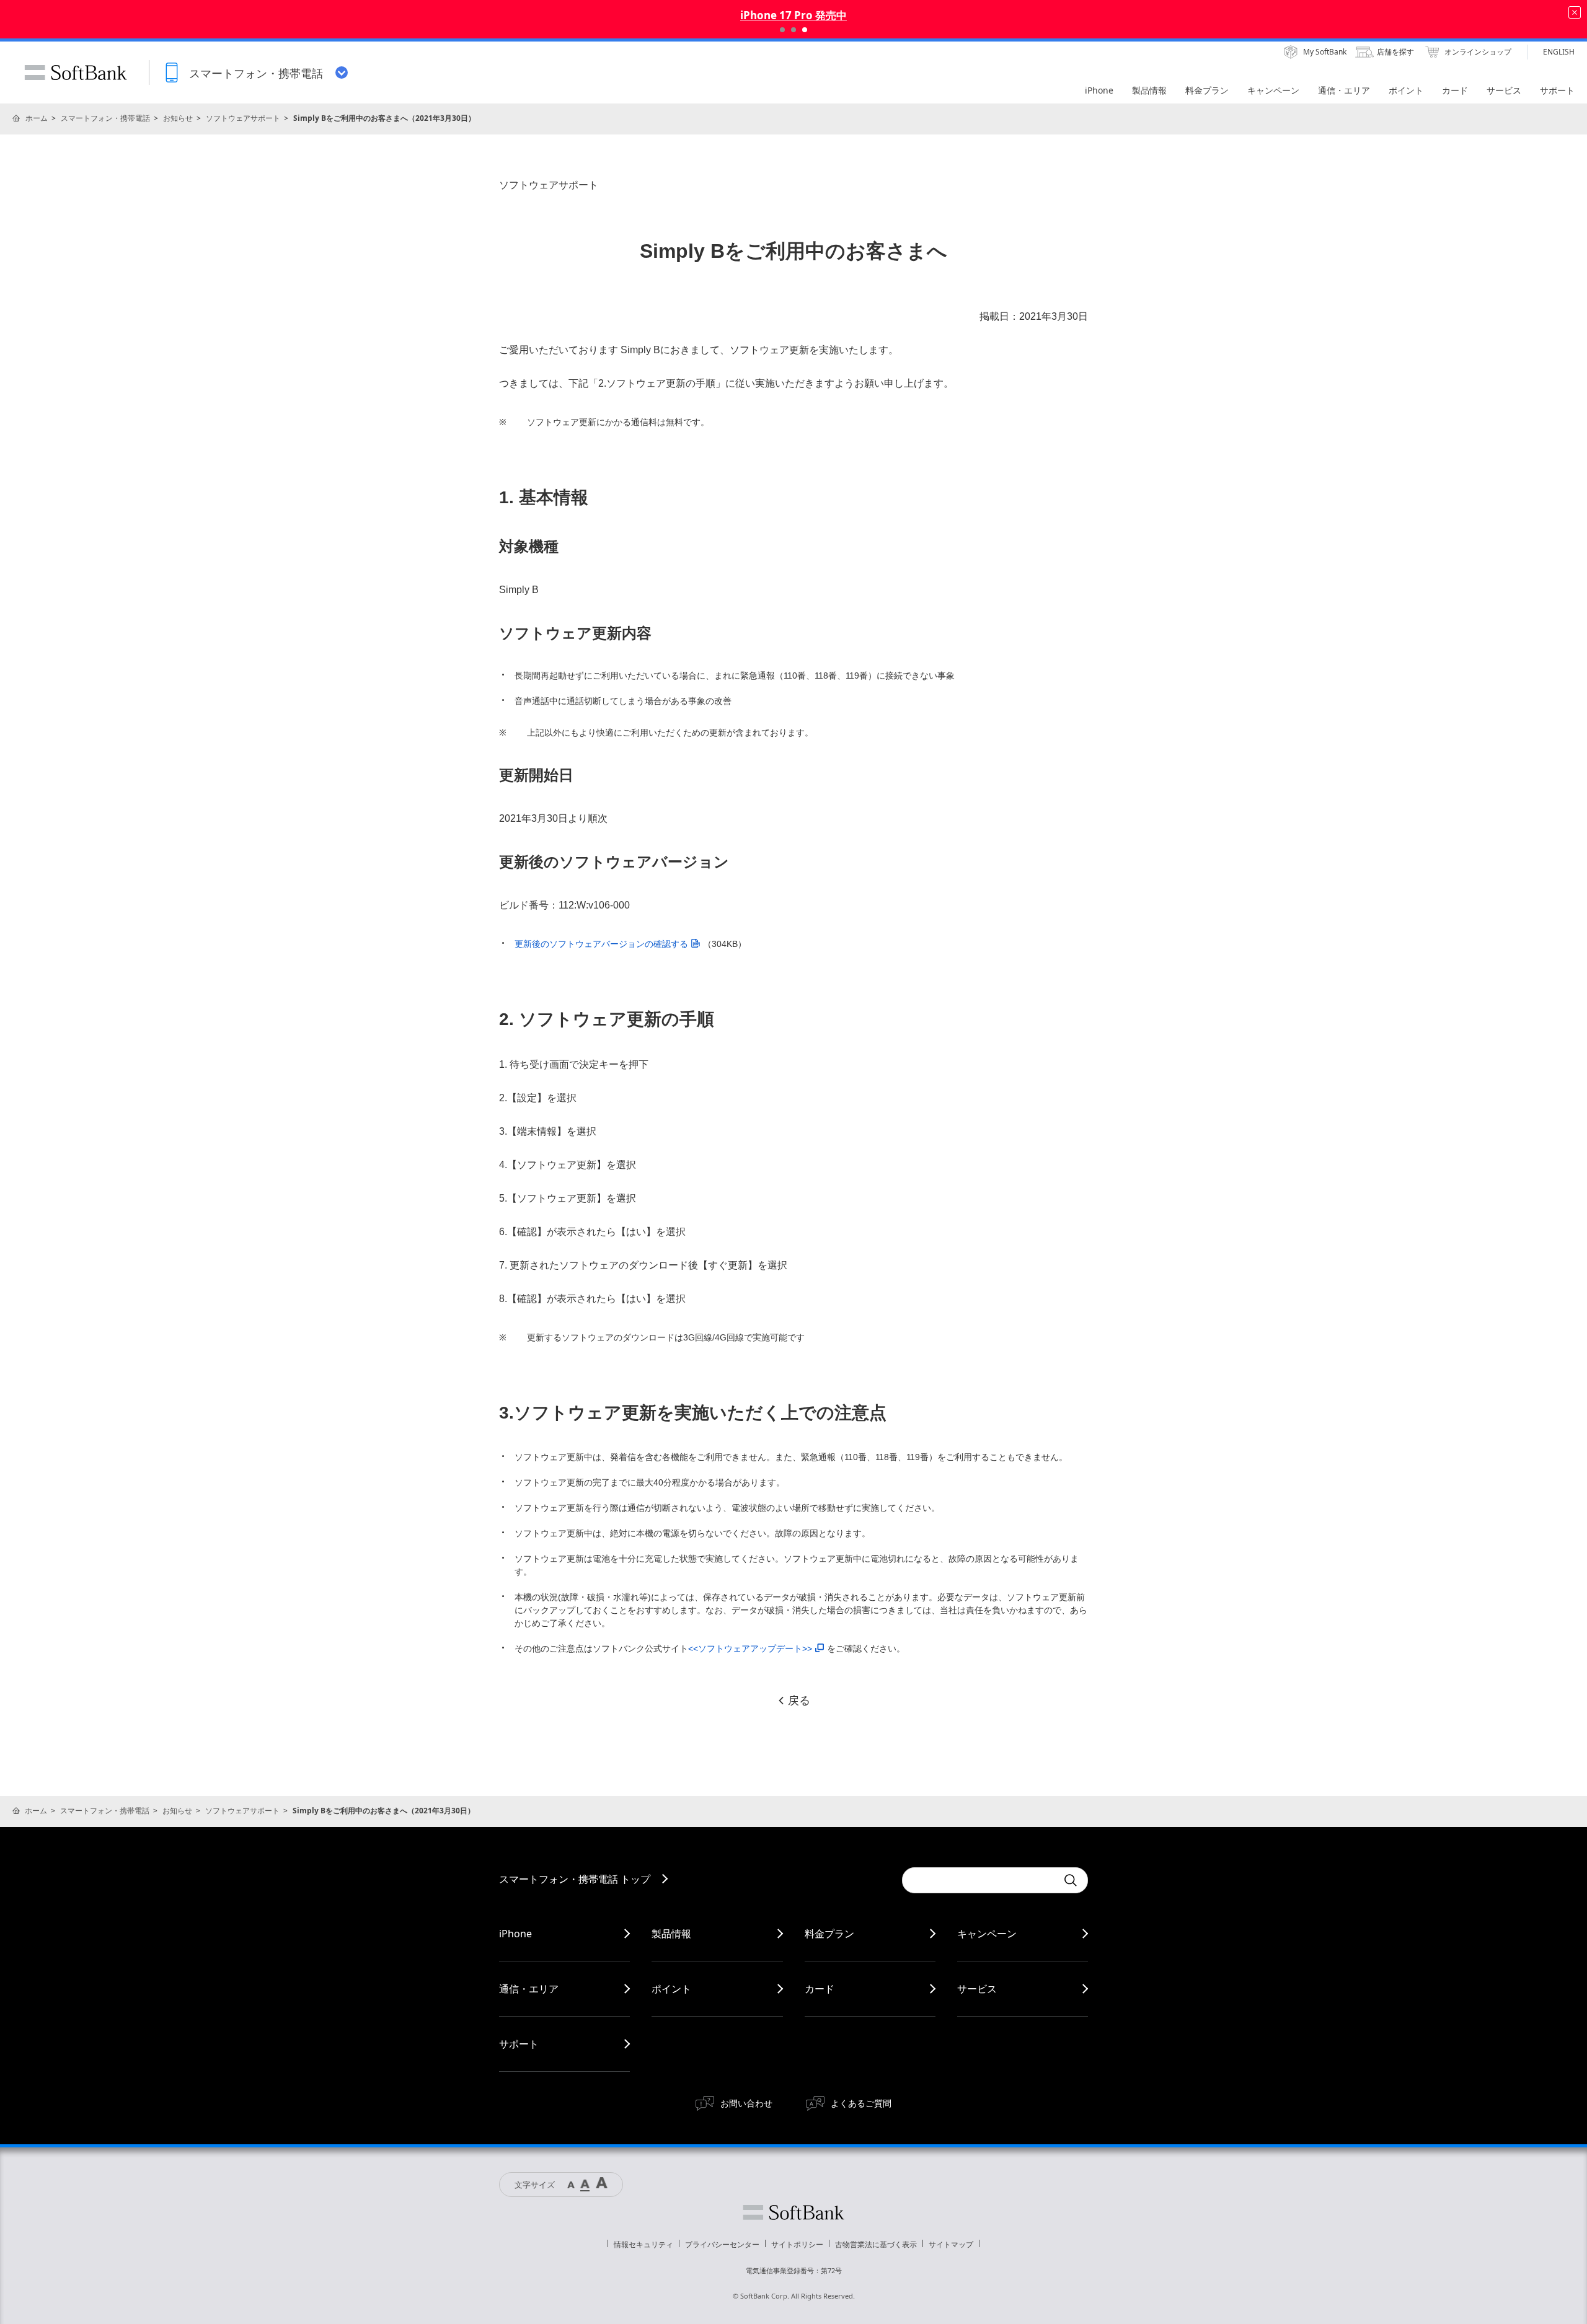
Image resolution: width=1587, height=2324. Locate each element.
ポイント (671, 1989)
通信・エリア (529, 1989)
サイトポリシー (797, 2244)
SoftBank (76, 73)
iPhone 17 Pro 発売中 (793, 15)
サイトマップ (951, 2244)
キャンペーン (987, 1934)
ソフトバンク (793, 2212)
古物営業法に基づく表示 (876, 2244)
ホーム (37, 118)
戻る (799, 1701)
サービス (977, 1989)
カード (820, 1989)
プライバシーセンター (722, 2244)
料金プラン (829, 1934)
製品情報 (671, 1934)
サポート (519, 2044)
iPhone (515, 1934)
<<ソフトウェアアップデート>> (750, 1648)
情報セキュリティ (643, 2244)
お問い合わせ (746, 2103)
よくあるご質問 (861, 2103)
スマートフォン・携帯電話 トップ (575, 1879)
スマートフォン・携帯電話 (105, 118)
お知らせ (178, 118)
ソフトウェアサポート (243, 118)
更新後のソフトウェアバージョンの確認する (601, 944)
